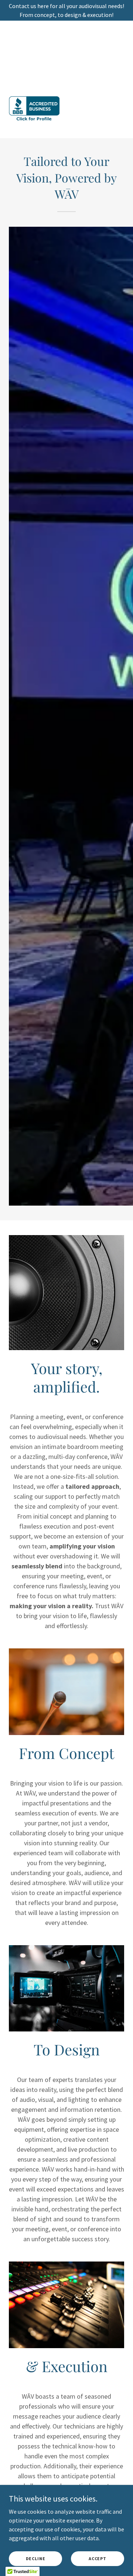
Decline (36, 2558)
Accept (98, 2558)
